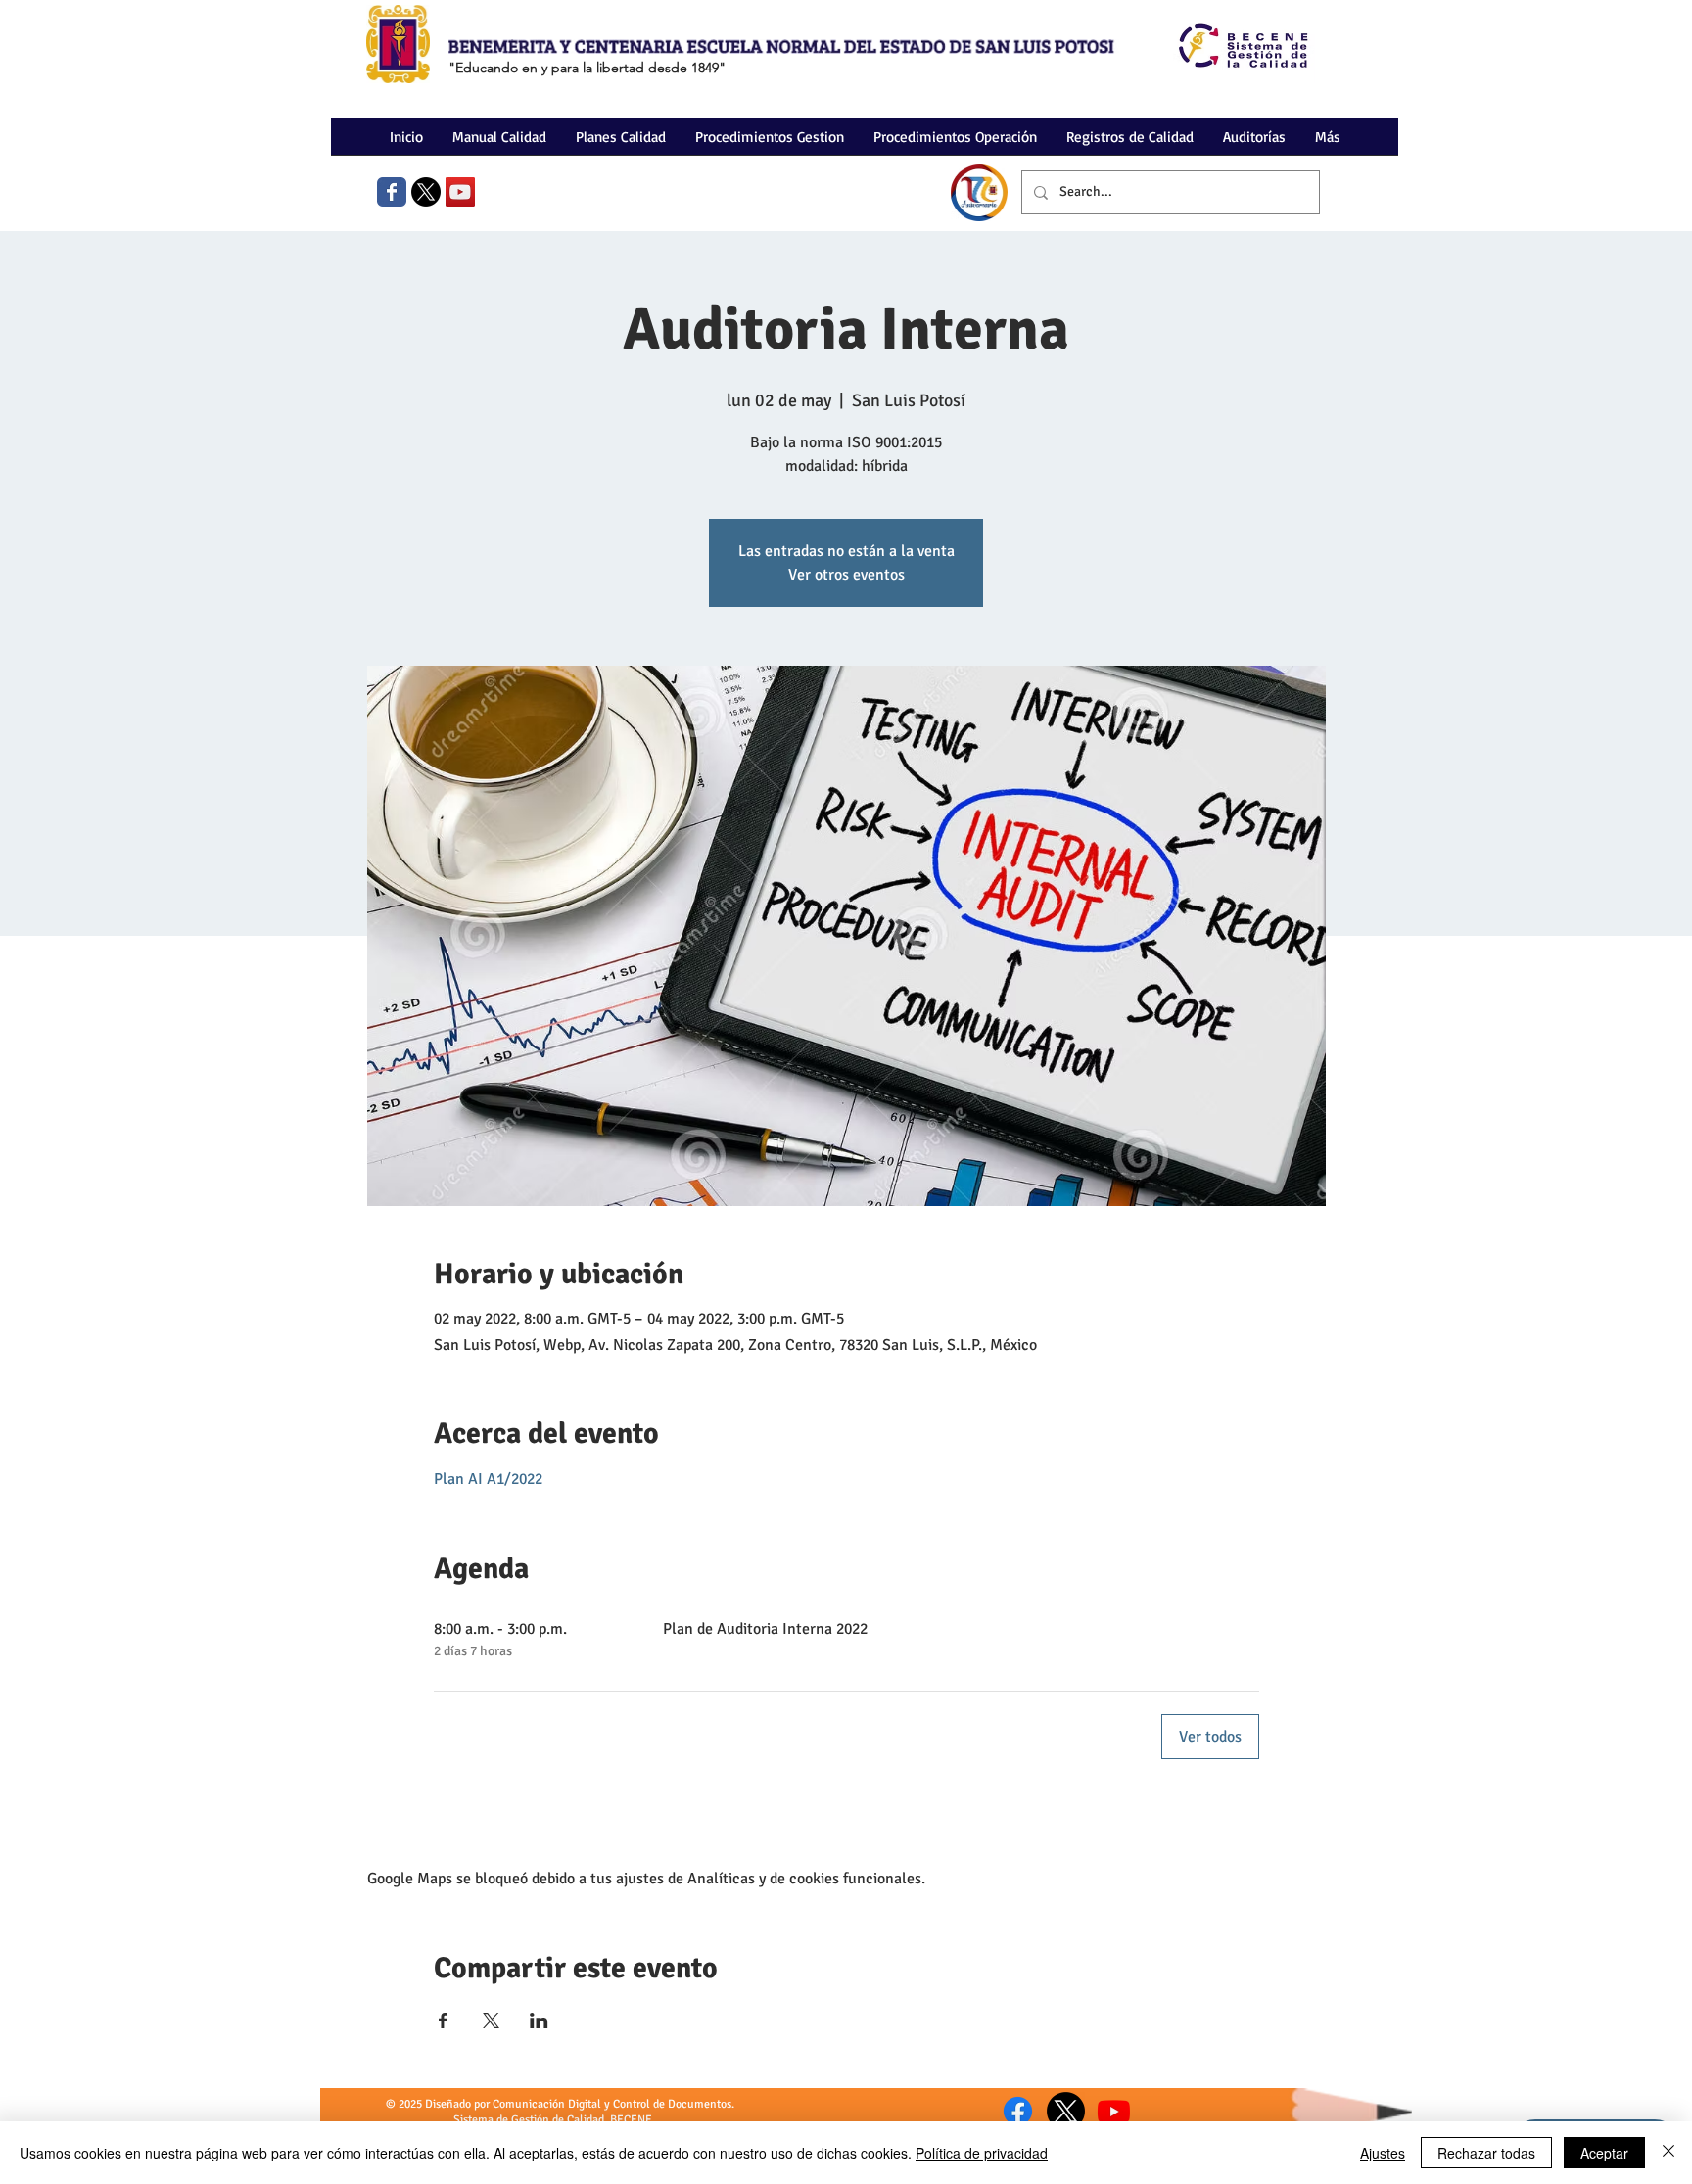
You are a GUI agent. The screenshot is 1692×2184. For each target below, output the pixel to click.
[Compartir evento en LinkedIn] (539, 2021)
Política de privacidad (982, 2153)
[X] (426, 192)
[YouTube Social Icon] (460, 192)
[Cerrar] (1668, 2153)
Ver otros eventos (846, 575)
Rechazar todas (1486, 2153)
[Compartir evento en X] (491, 2021)
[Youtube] (1114, 2111)
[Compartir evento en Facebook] (443, 2021)
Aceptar (1604, 2153)
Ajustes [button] (1383, 2153)
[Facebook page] (392, 192)
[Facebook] (1018, 2111)
